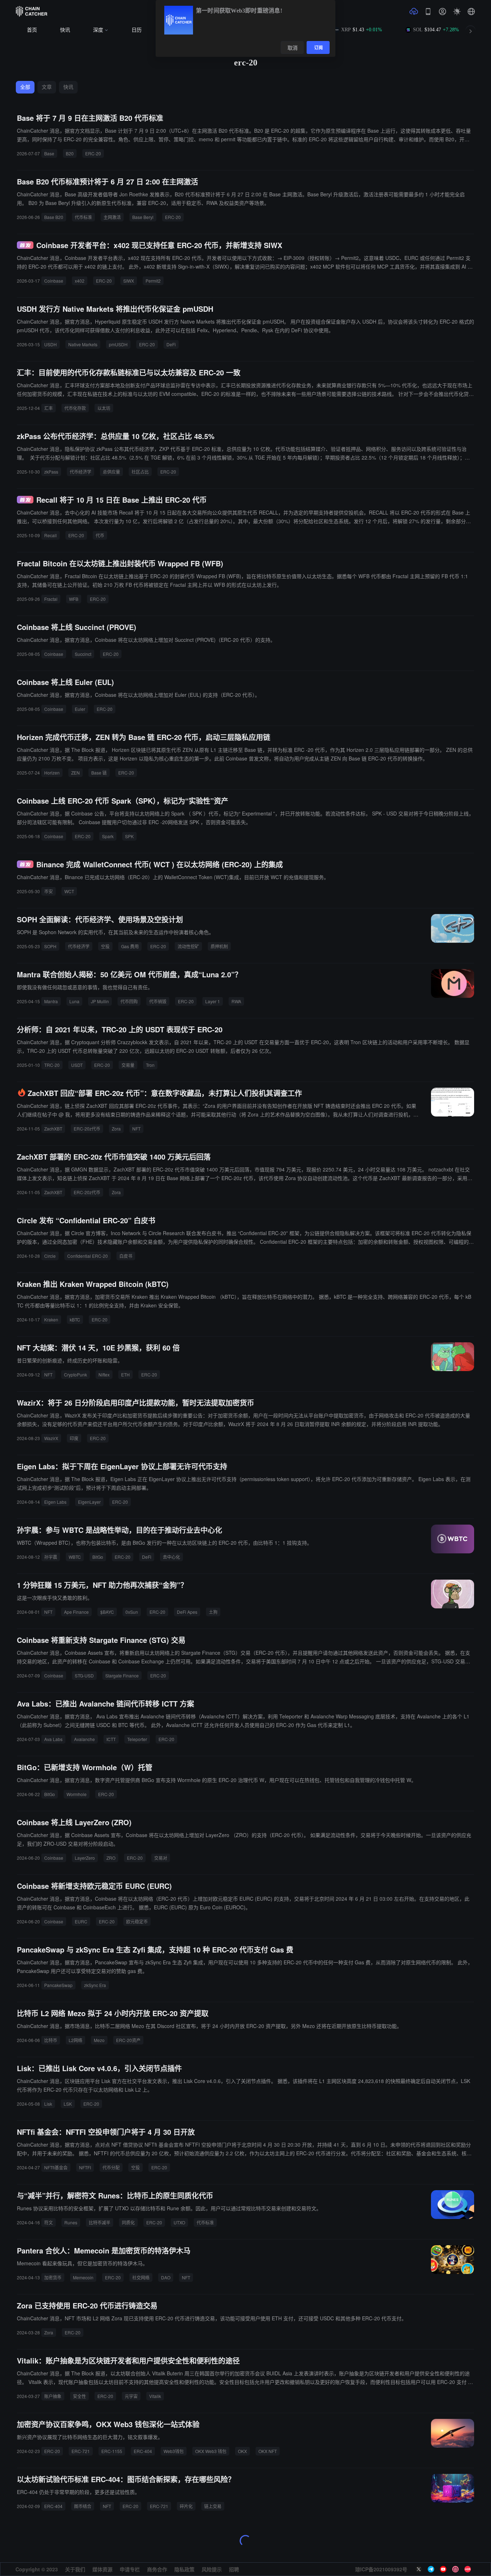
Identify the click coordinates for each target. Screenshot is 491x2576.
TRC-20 (52, 1065)
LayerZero (85, 1858)
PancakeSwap (58, 1985)
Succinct (83, 654)
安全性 (79, 2396)
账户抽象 (53, 2396)
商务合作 (157, 2569)
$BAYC (107, 1612)
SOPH (50, 946)
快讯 (65, 30)
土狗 (213, 1612)
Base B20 (54, 217)
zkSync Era (95, 1985)
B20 (70, 153)
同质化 (128, 2222)
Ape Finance (76, 1612)
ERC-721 (81, 2451)
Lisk (48, 2104)
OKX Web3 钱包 (211, 2451)
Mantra (51, 1001)
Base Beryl (143, 217)
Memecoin (83, 2277)
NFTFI (85, 2167)
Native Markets (83, 344)
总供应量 (111, 472)
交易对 (161, 1858)
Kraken (51, 1319)
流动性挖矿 (188, 946)
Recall (51, 535)
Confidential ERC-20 (88, 1256)
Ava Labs (53, 1739)
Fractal (51, 599)
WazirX (51, 1438)
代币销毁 (158, 1001)
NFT (136, 1129)
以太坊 (104, 408)
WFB (74, 599)
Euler (80, 709)
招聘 (234, 2569)
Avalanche (84, 1739)
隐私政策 (184, 2569)
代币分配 (111, 2167)
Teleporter (137, 1739)
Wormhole (77, 1794)
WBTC (75, 1557)
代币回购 (129, 1001)
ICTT (111, 1739)
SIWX (129, 281)
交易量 (128, 1065)
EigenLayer (89, 1502)
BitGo (98, 1557)
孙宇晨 (51, 1557)
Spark (108, 836)
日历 (137, 30)
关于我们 (75, 2569)
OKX (242, 2451)
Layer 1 (213, 1001)
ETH (125, 1374)
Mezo (99, 2040)
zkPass (51, 472)
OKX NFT (268, 2451)
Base (49, 153)
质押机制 (219, 946)
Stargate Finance (122, 1675)
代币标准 (83, 217)
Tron (150, 1065)
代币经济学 (81, 472)
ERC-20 (93, 153)
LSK (68, 2104)
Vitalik (155, 2396)
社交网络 (141, 2277)
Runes (71, 2222)
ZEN (75, 773)
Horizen (52, 773)
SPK (129, 836)
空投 (105, 946)
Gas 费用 (130, 946)
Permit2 (153, 281)
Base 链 (99, 773)
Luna (74, 1001)
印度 (74, 1438)
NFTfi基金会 (56, 2167)
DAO (166, 2277)
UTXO (179, 2222)
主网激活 (112, 217)
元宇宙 (131, 2396)
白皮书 (126, 1256)
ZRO (111, 1858)
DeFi (171, 344)
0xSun (132, 1612)
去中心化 (171, 1557)
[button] (471, 12)
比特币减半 (100, 2222)
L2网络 (75, 2040)
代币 (100, 535)
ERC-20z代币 (87, 1129)
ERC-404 (143, 2451)
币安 (49, 891)
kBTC (75, 1319)
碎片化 (186, 2506)
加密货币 (53, 2277)
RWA (236, 1001)
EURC (81, 1921)
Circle (50, 1256)
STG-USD (84, 1675)
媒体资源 (102, 2569)
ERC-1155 (112, 2451)
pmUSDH (118, 344)
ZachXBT (53, 1129)
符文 (49, 2222)
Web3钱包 (174, 2451)
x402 (80, 281)
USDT (77, 1065)
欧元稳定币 (137, 1921)
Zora (116, 1129)
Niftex (104, 1374)
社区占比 (140, 472)
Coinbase (54, 281)
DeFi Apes (187, 1612)
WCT (69, 891)
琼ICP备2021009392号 (381, 2569)
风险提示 (212, 2569)
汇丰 (49, 408)
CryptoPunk (75, 1374)
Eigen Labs (55, 1502)
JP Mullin (100, 1001)
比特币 (51, 2040)
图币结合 (83, 2506)
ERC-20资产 (128, 2040)
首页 (32, 30)
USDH (51, 344)
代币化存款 (75, 408)
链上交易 (213, 2506)
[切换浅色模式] (457, 12)
